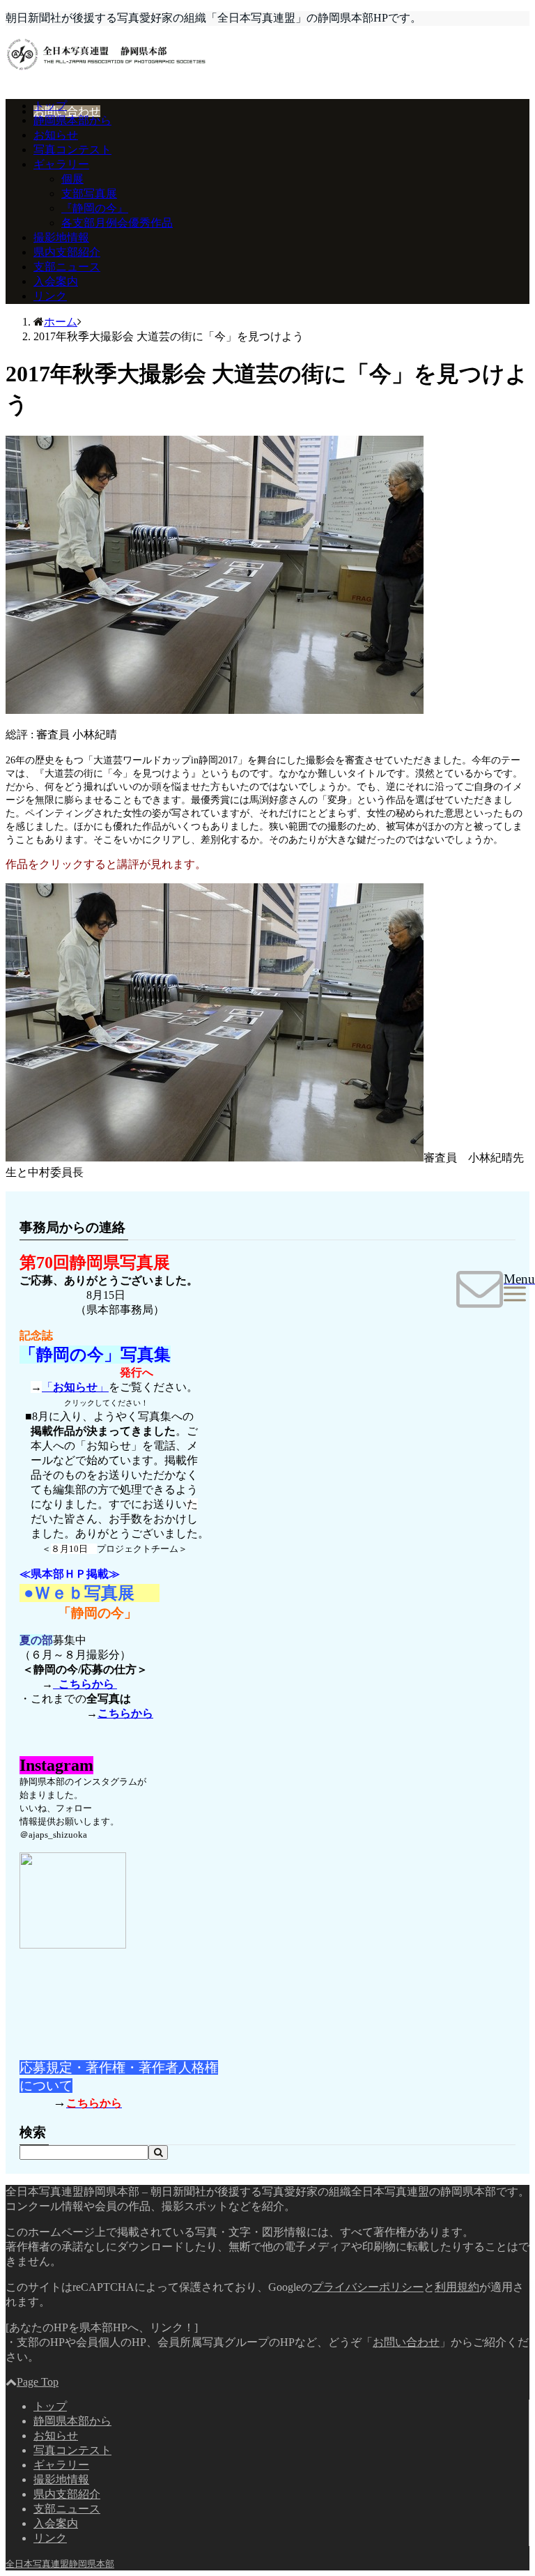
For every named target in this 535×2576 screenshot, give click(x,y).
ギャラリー (61, 164)
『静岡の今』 (95, 208)
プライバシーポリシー (368, 2287)
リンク (50, 296)
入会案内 (56, 281)
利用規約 (457, 2287)
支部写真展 (89, 193)
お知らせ (56, 135)
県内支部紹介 (67, 252)
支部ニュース (67, 267)
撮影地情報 (61, 237)
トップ (50, 106)
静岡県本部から (72, 120)
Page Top (38, 2382)
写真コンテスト (72, 150)
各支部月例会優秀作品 (117, 223)
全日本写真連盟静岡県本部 (60, 2564)
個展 (72, 179)
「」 (75, 1387)
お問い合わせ (67, 111)
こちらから (85, 1684)
